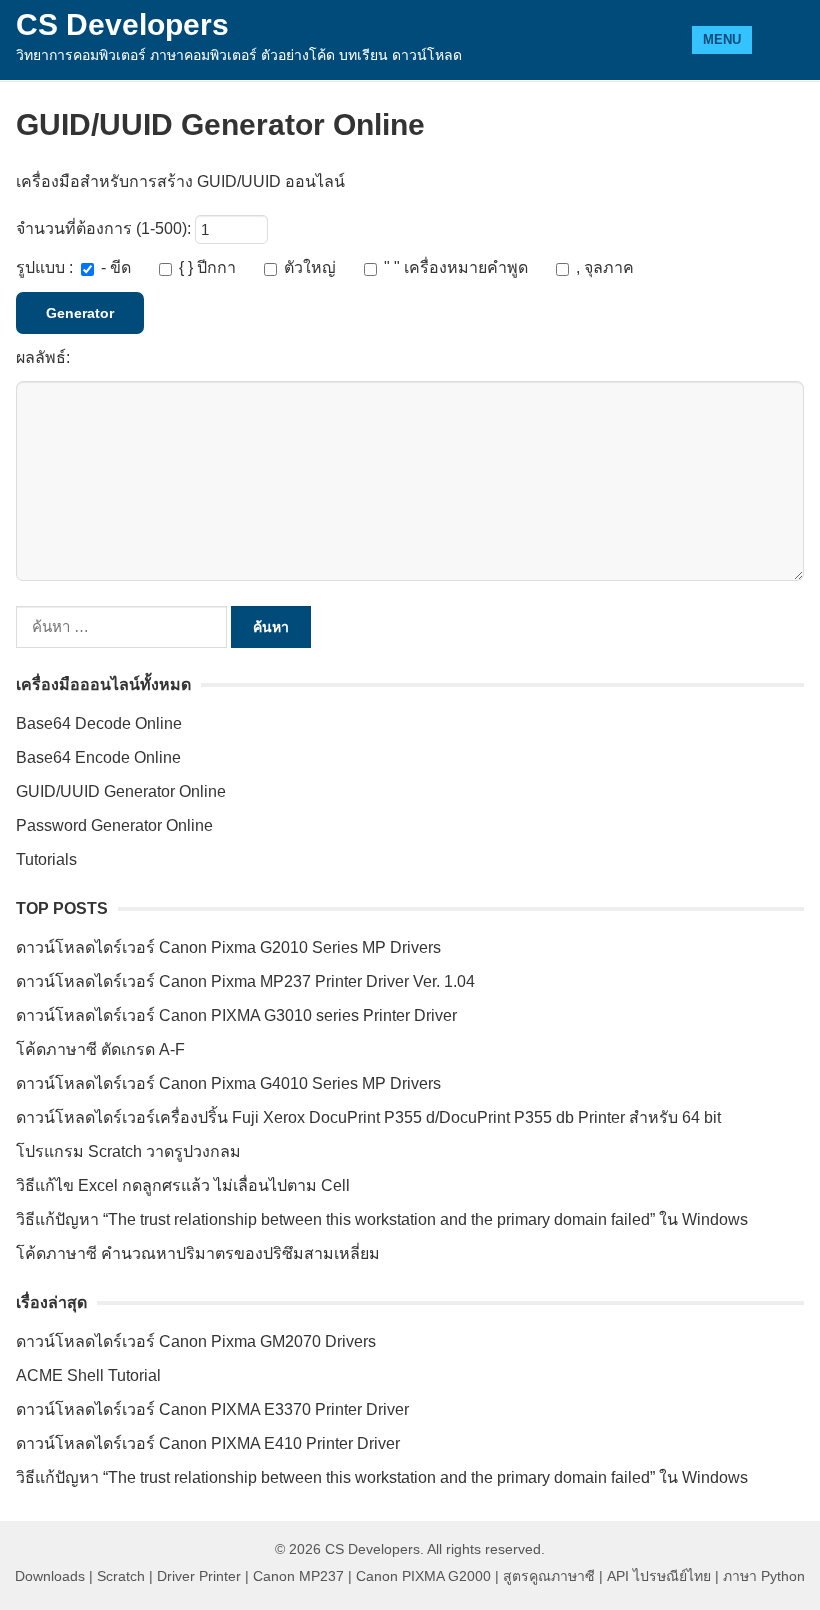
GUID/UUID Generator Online (121, 791)
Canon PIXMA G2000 (423, 1576)
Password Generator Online (114, 825)
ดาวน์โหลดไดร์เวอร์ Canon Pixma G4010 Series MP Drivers (228, 1083)
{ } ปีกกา (207, 267)
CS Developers (122, 25)
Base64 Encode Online (98, 757)
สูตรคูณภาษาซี (549, 1576)
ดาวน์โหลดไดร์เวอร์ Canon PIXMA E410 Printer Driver (208, 1443)
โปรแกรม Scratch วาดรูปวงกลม (128, 1151)
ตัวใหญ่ (310, 267)
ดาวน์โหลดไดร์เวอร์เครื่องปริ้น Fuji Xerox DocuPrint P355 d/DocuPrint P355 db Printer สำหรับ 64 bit (368, 1117)
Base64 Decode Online (99, 723)
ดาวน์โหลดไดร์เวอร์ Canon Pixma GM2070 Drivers (196, 1341)
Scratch (121, 1576)
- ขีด (116, 267)
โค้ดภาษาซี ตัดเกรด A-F (100, 1049)
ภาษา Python (764, 1576)
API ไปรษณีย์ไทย (659, 1576)
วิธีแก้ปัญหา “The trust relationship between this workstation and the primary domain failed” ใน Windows (382, 1219)
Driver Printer (199, 1576)
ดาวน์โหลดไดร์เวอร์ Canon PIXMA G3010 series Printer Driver (236, 1015)
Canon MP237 (298, 1576)
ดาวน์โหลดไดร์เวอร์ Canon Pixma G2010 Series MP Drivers (228, 947)
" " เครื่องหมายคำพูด (456, 267)
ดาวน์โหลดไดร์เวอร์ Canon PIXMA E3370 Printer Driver (212, 1409)
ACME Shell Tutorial (88, 1375)
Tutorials (46, 859)
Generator (80, 313)
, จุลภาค (603, 267)
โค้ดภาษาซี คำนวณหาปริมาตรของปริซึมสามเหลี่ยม (198, 1253)
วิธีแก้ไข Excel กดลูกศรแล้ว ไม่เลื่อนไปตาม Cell (183, 1185)
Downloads (50, 1576)
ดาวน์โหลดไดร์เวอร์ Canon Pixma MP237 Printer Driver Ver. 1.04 (245, 981)
